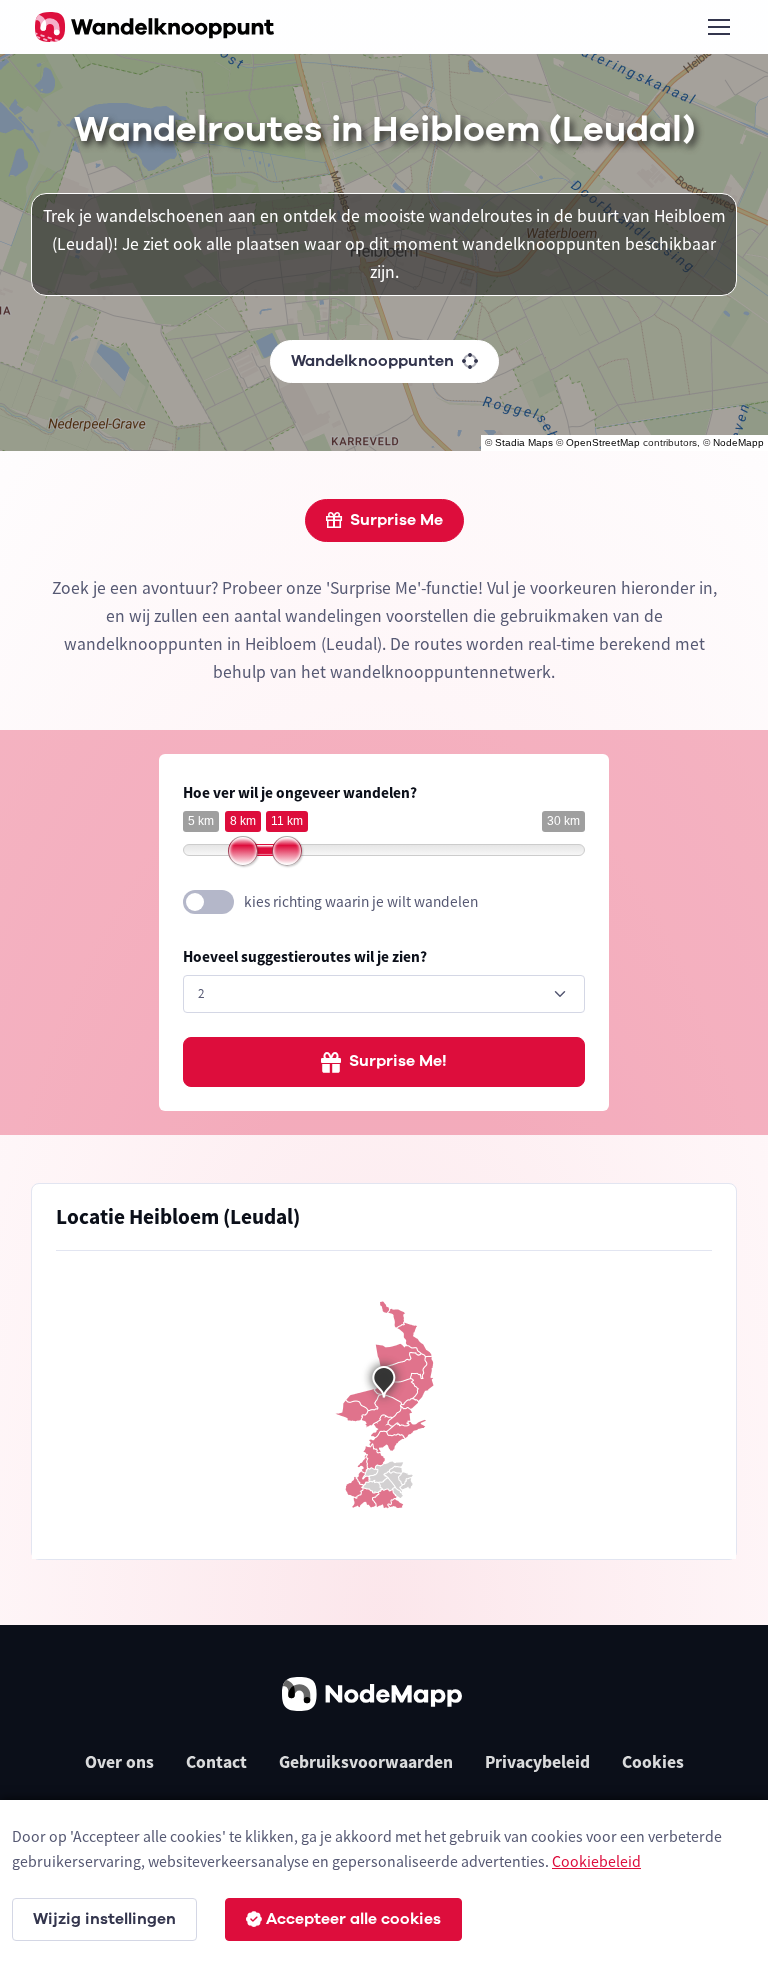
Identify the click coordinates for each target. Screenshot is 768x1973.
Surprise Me (396, 520)
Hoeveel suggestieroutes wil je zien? (305, 956)
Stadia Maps (524, 442)
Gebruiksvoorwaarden (366, 1762)
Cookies (653, 1762)
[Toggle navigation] (718, 27)
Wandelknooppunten (372, 361)
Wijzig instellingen (104, 1919)
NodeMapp (738, 442)
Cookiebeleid (596, 1861)
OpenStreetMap (603, 442)
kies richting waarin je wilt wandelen (361, 901)
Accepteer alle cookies (353, 1919)
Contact (216, 1762)
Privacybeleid (537, 1762)
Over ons (119, 1762)
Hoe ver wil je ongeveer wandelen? (300, 792)
